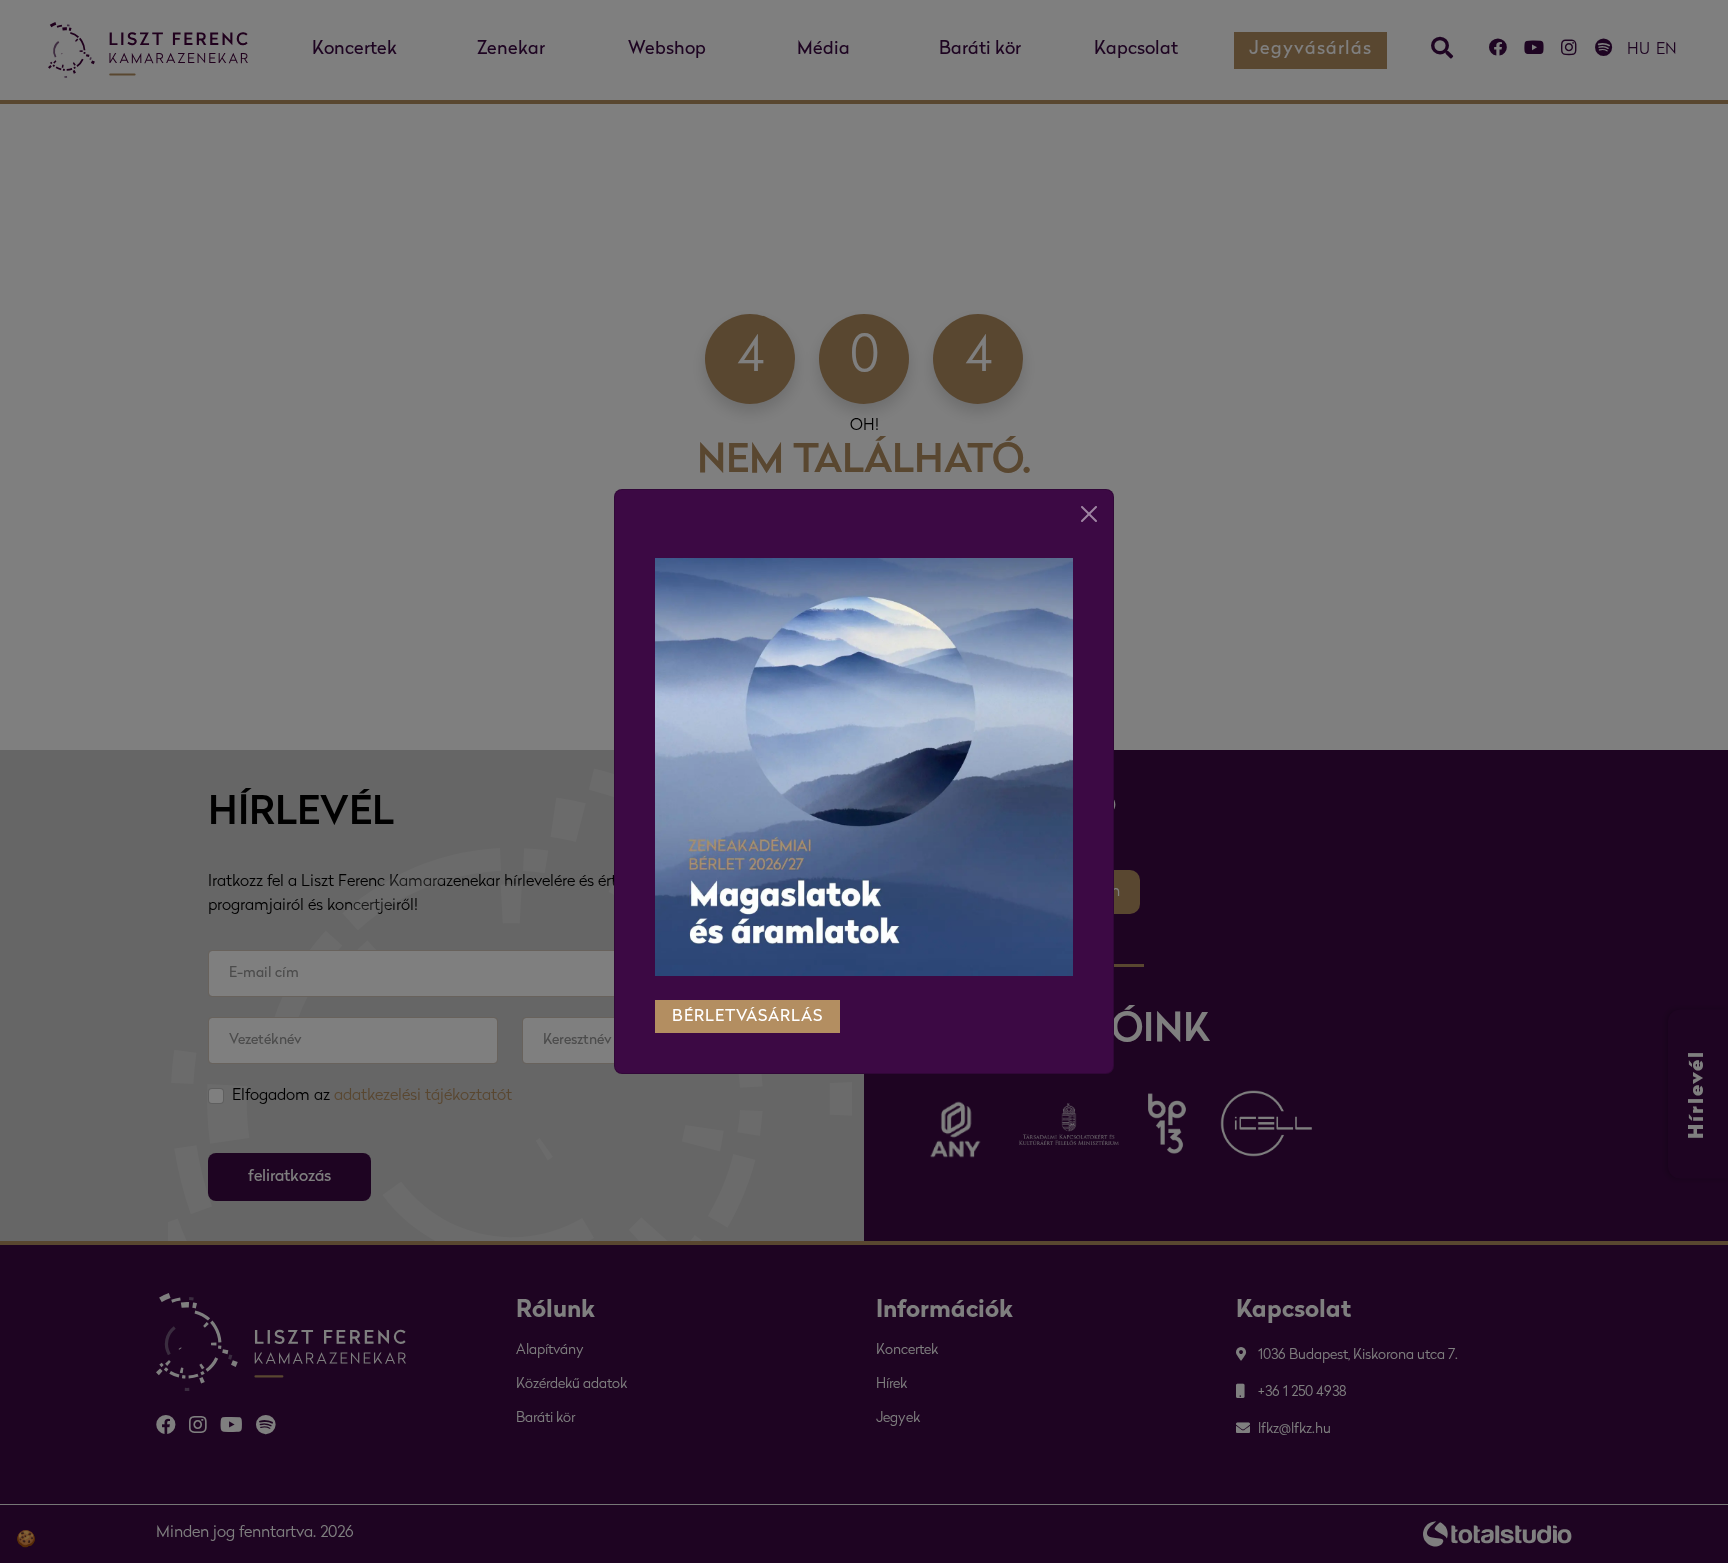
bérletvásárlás (747, 1017)
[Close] (1089, 514)
